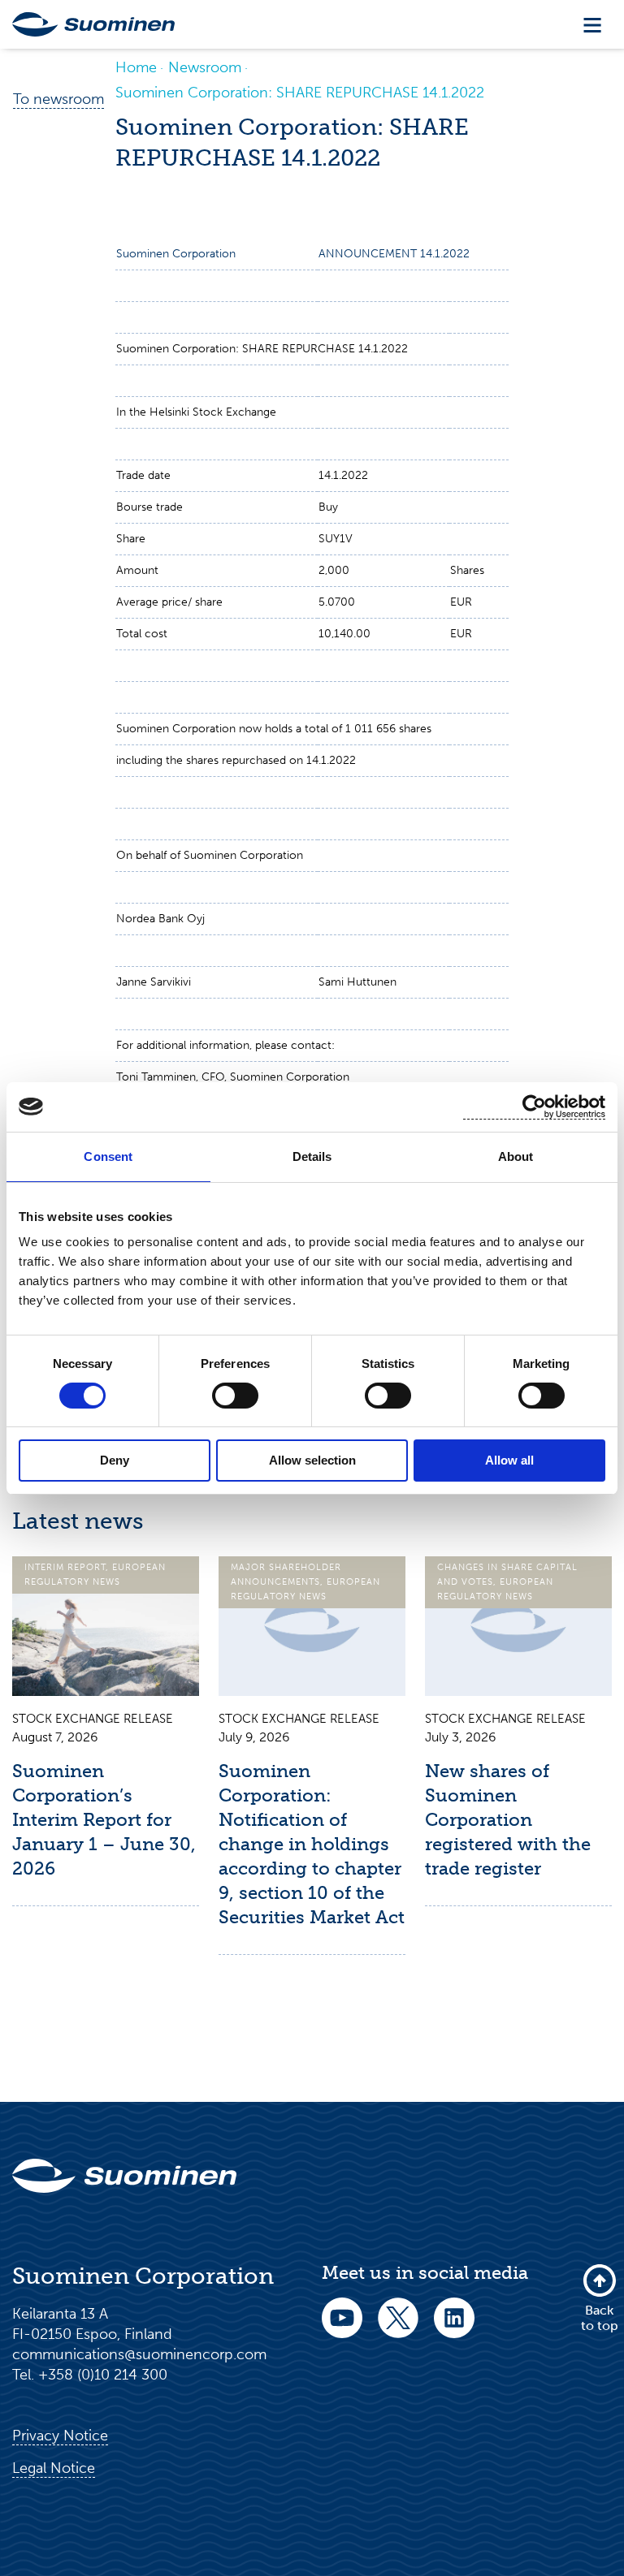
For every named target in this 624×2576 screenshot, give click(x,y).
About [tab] (516, 1156)
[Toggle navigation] (592, 25)
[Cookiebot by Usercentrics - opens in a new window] (534, 1107)
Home (136, 67)
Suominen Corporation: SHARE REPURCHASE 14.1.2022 (300, 93)
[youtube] (342, 2329)
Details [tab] (312, 1156)
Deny (115, 1460)
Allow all (509, 1460)
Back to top (600, 2317)
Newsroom (205, 67)
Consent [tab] (108, 1156)
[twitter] (398, 2329)
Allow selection (312, 1460)
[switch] (235, 1396)
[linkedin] (454, 2329)
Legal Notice (54, 2468)
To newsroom (58, 99)
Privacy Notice (60, 2436)
